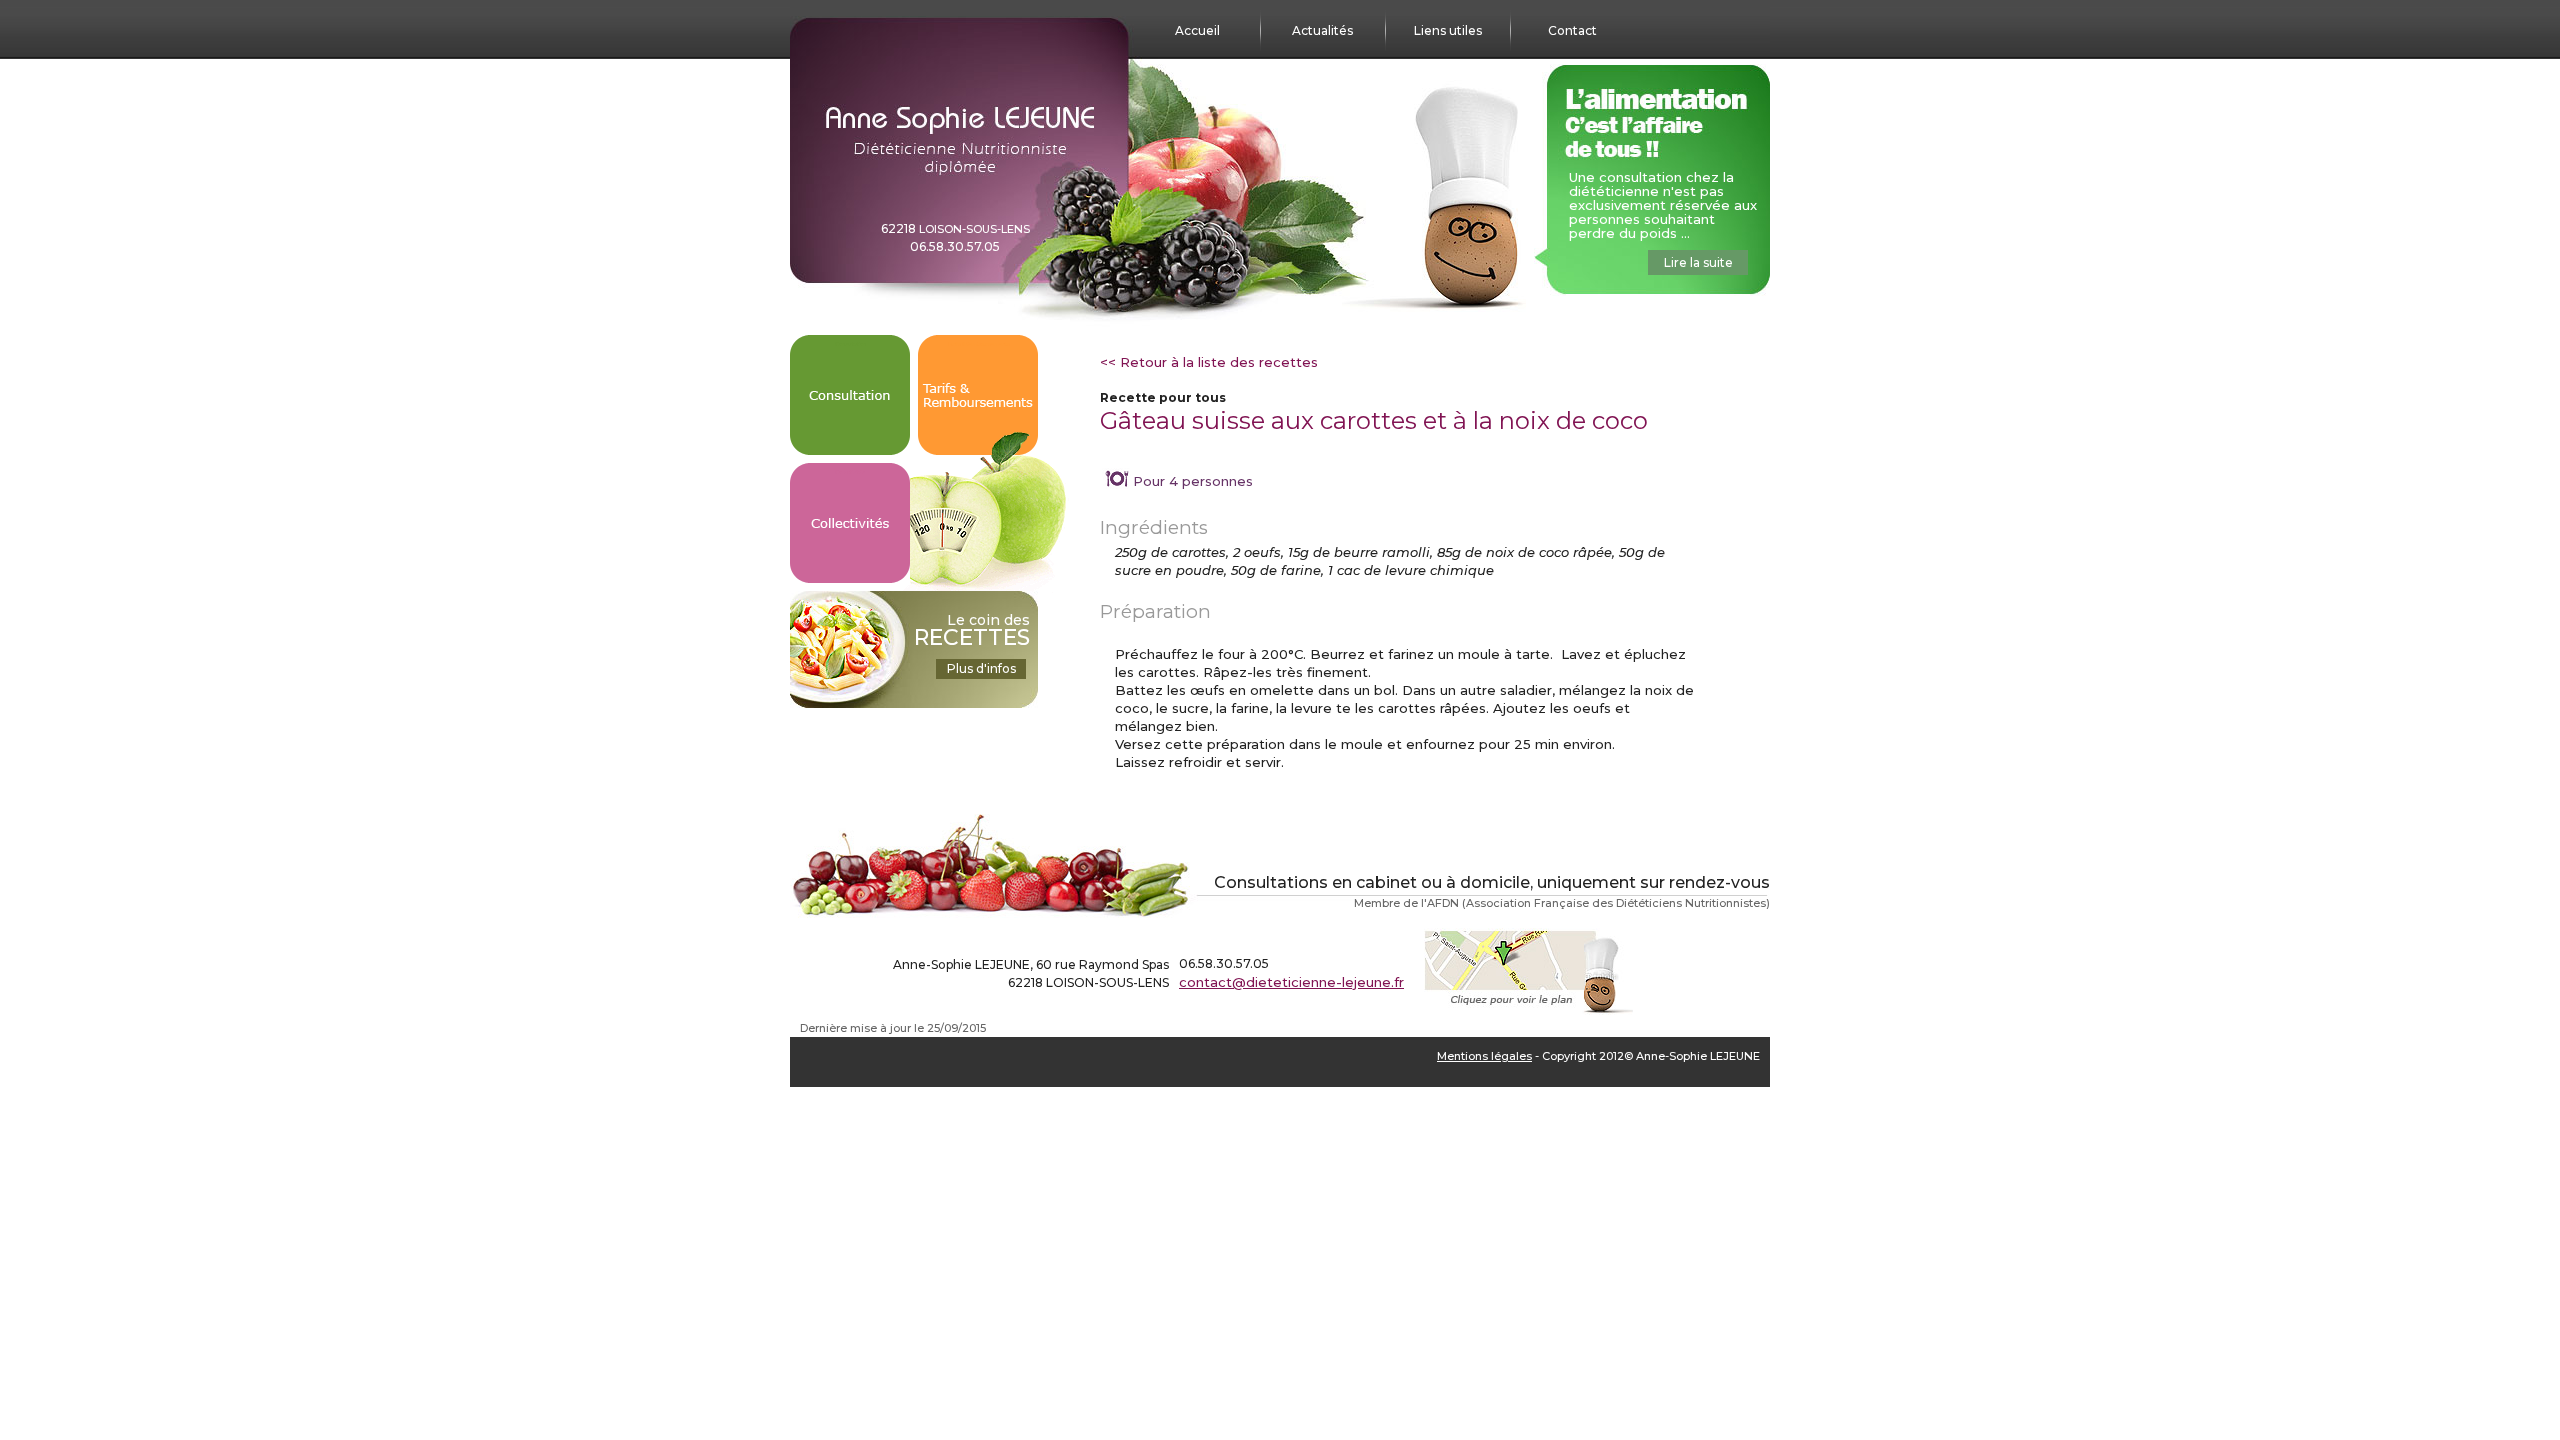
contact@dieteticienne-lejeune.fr (1291, 982)
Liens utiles (1448, 30)
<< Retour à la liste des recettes (1209, 362)
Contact (1572, 30)
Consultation (850, 344)
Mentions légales (1484, 1056)
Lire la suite (1698, 262)
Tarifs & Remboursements (978, 344)
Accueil (1197, 30)
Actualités (1322, 30)
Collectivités (850, 472)
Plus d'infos (981, 668)
